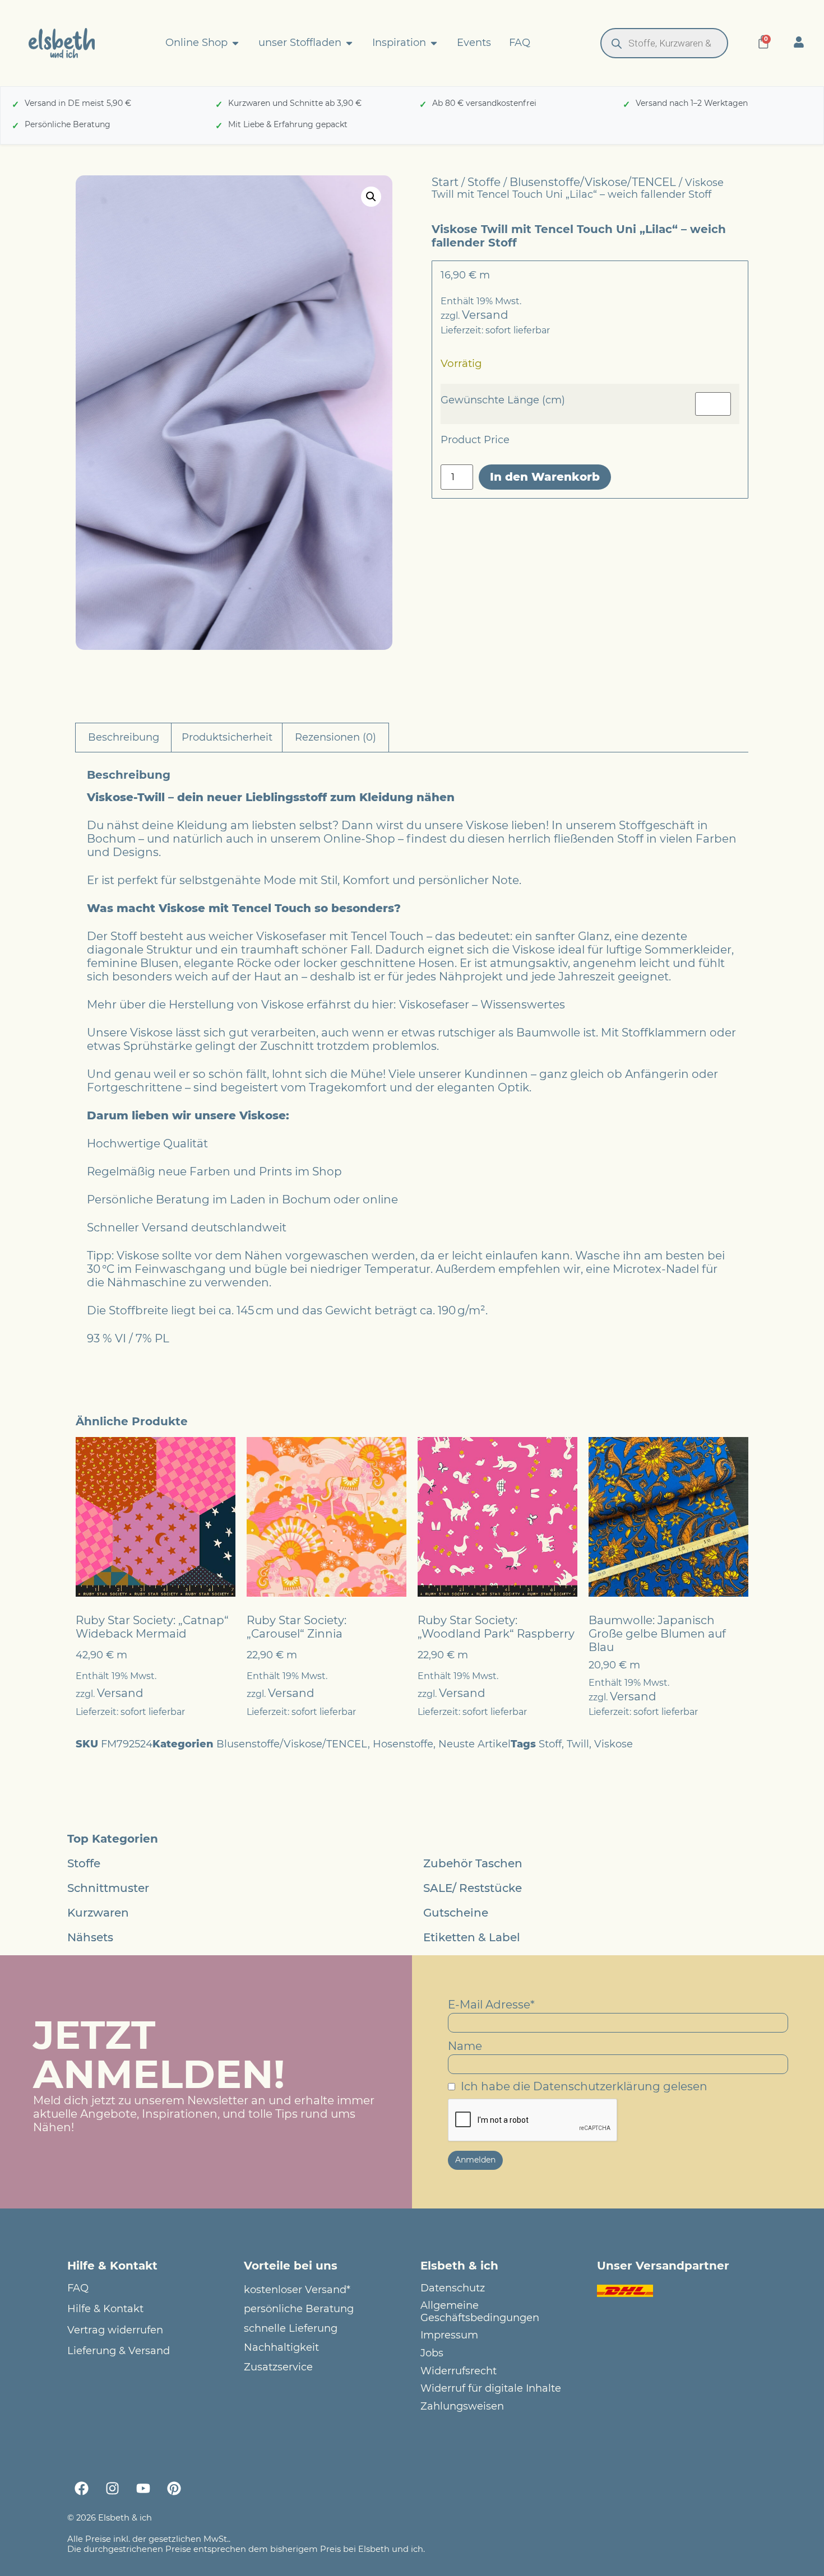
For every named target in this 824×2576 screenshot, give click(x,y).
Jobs (432, 2353)
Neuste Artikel (475, 1744)
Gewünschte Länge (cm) (503, 400)
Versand (485, 315)
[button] (371, 197)
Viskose (614, 1744)
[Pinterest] (174, 2488)
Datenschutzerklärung (597, 2086)
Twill (578, 1744)
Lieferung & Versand (119, 2351)
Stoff (550, 1744)
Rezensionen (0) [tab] (335, 737)
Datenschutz (453, 2288)
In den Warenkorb (545, 477)
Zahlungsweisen (462, 2407)
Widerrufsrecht (459, 2371)
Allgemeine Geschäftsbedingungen (480, 2312)
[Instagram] (112, 2488)
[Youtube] (143, 2488)
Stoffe (484, 182)
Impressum (449, 2335)
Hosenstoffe (403, 1744)
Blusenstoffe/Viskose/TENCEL (593, 182)
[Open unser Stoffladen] (349, 43)
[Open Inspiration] (434, 43)
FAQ (78, 2288)
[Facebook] (81, 2488)
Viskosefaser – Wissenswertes (482, 1005)
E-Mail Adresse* (491, 2005)
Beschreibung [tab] (124, 737)
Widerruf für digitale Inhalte (491, 2389)
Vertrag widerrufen (115, 2330)
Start (445, 182)
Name (465, 2046)
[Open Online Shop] (235, 43)
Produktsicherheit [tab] (227, 737)
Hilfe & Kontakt (105, 2309)
